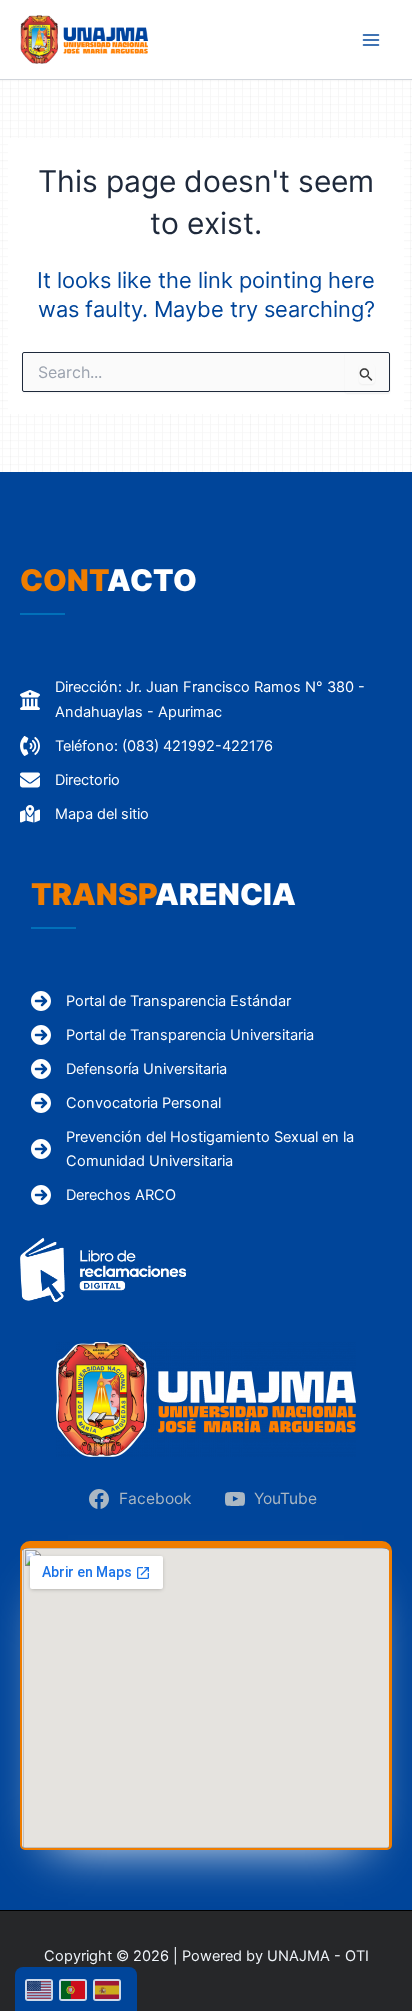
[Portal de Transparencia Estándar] (161, 1001)
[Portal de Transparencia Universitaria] (172, 1035)
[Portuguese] (76, 1989)
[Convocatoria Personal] (126, 1103)
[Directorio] (70, 780)
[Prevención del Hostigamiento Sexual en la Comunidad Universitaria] (217, 1149)
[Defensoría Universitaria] (129, 1069)
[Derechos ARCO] (103, 1195)
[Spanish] (110, 1989)
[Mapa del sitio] (84, 814)
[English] (42, 1989)
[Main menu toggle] (371, 40)
